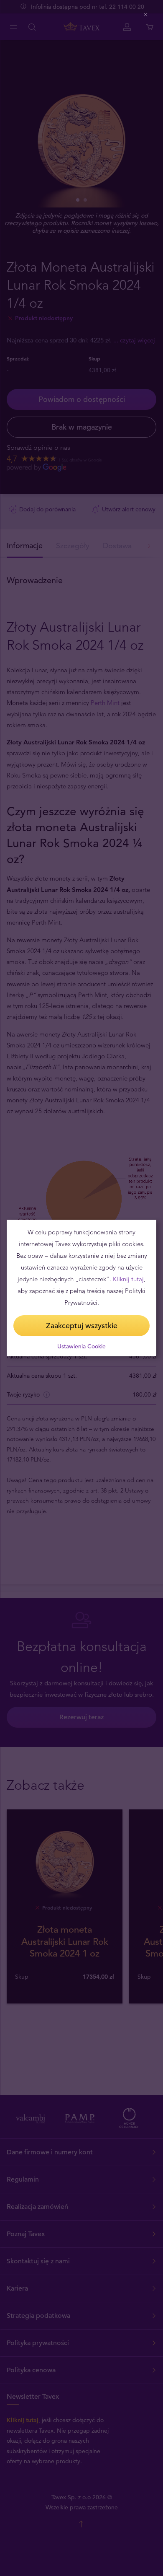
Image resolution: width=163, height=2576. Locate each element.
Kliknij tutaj (128, 1279)
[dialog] (81, 1288)
